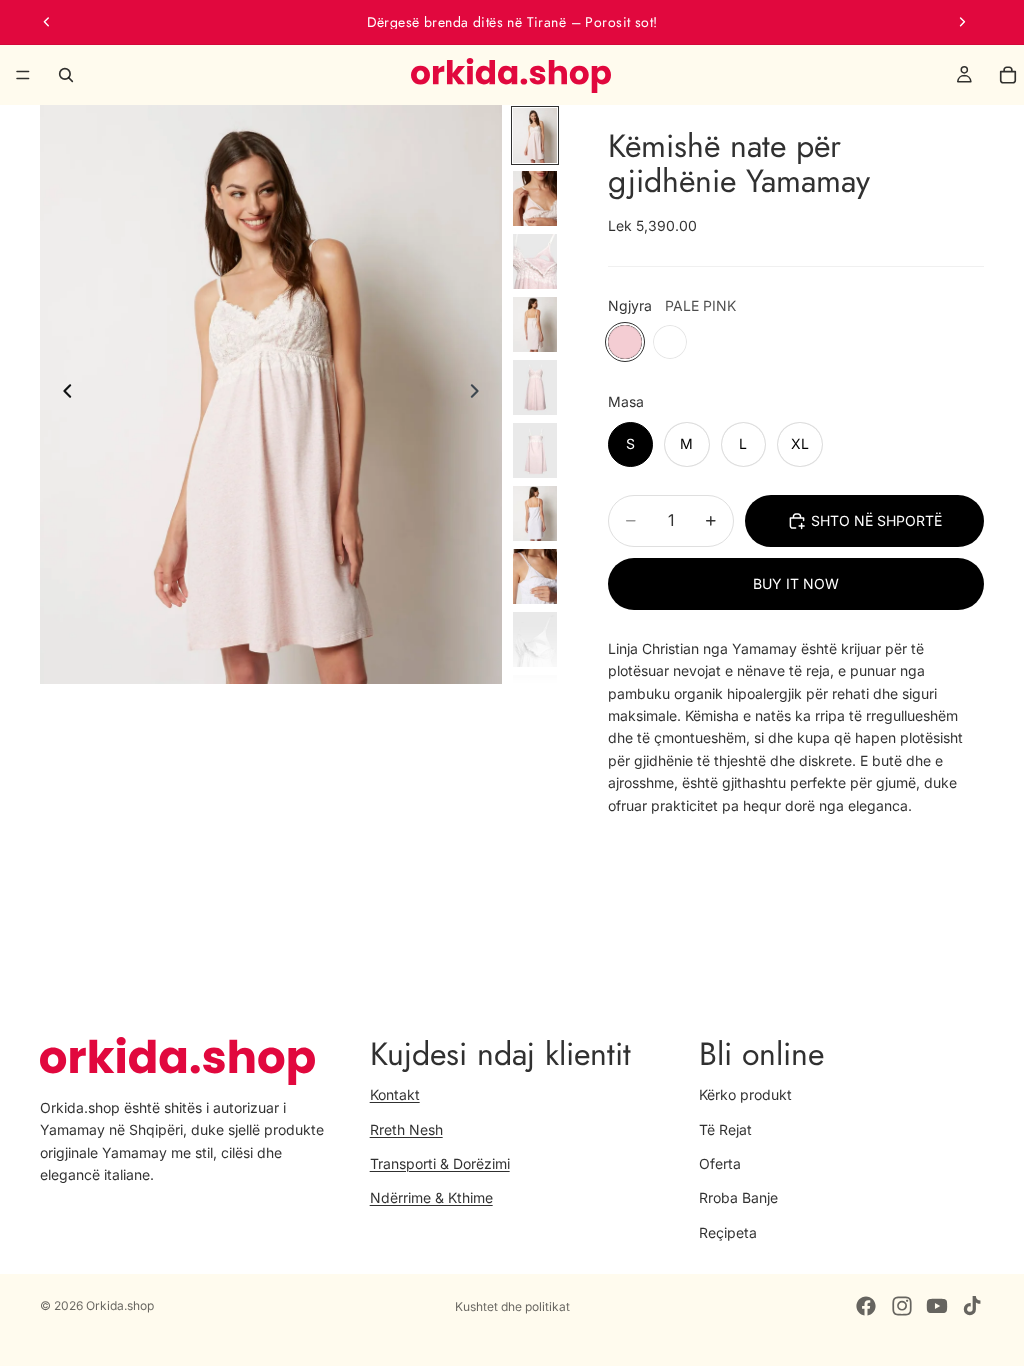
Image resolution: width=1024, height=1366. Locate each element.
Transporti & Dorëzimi (440, 1163)
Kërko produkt (745, 1094)
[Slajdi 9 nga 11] (535, 639)
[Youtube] (937, 1306)
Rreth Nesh (406, 1128)
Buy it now (796, 583)
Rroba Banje (738, 1197)
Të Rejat (725, 1128)
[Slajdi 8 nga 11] (535, 576)
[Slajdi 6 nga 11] (535, 450)
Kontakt (395, 1094)
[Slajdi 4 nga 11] (535, 324)
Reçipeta (728, 1232)
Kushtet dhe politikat (512, 1306)
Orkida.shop (120, 1305)
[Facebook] (866, 1306)
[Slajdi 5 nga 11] (535, 387)
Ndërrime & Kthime (431, 1197)
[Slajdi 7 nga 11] (535, 513)
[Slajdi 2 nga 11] (535, 198)
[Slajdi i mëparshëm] (47, 22)
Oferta (720, 1163)
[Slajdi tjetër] (962, 22)
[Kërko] (66, 75)
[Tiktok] (972, 1306)
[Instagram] (902, 1306)
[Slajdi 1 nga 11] (535, 135)
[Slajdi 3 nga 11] (535, 261)
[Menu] (23, 75)
